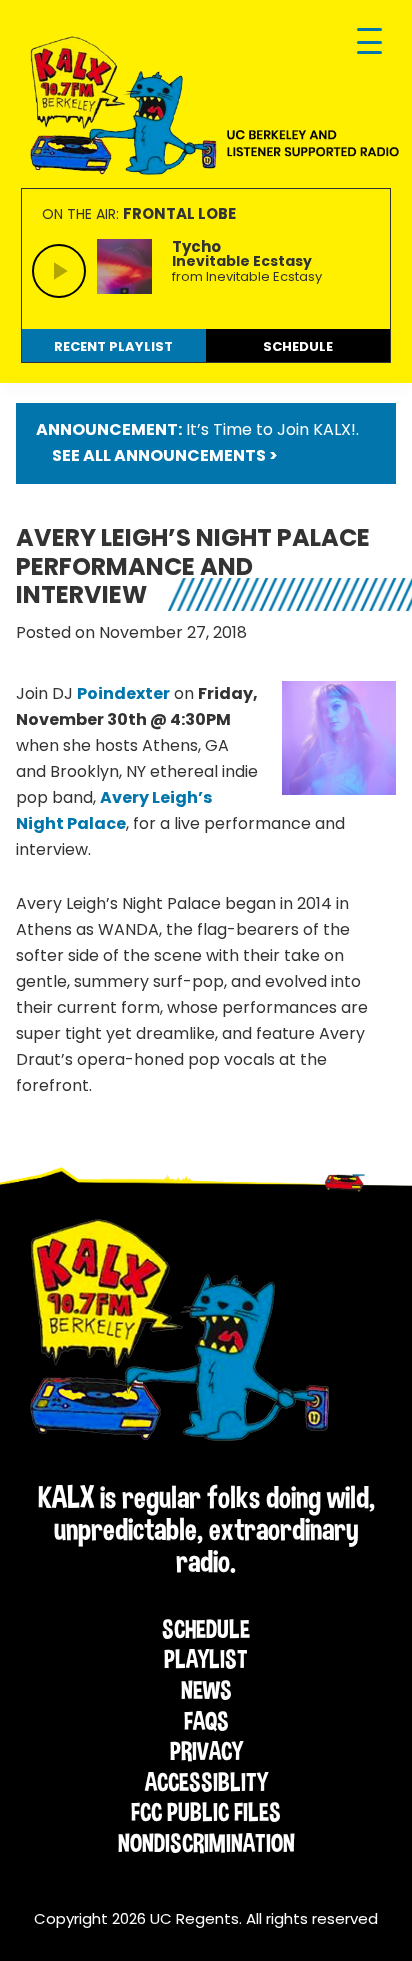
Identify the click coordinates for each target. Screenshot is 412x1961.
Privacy (206, 1751)
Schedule (206, 1629)
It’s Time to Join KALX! (271, 429)
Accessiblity (206, 1782)
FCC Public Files (206, 1812)
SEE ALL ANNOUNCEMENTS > (165, 455)
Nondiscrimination (206, 1843)
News (206, 1690)
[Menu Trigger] (369, 42)
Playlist (206, 1659)
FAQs (206, 1721)
